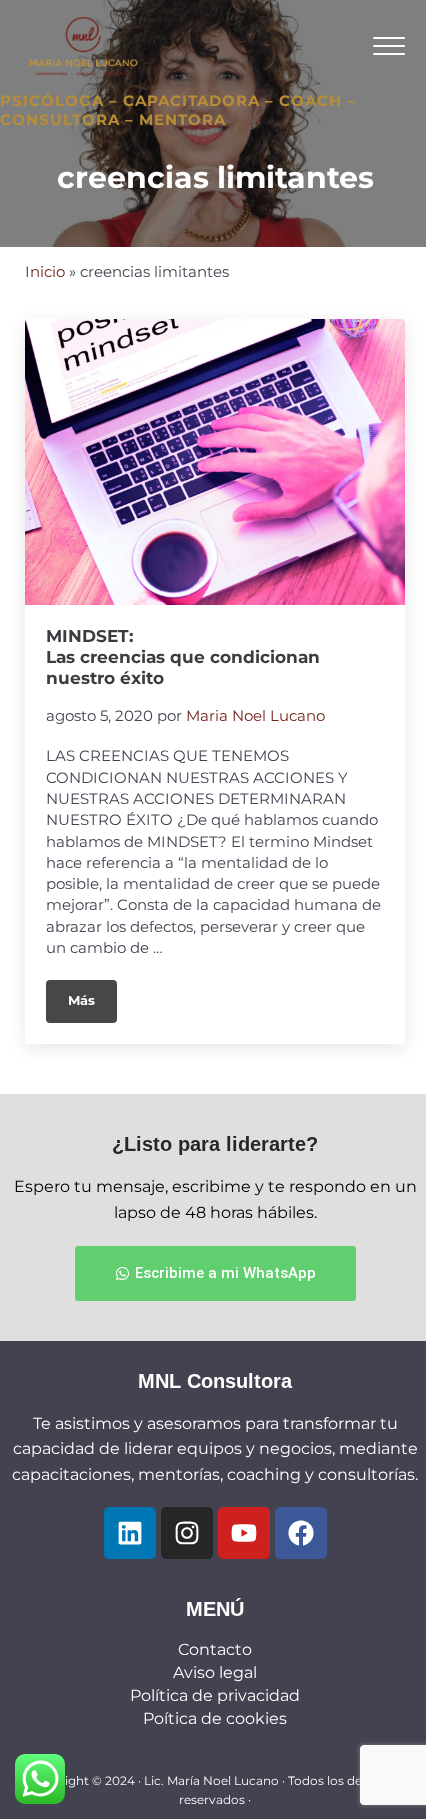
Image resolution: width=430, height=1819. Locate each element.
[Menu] (389, 45)
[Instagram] (187, 1533)
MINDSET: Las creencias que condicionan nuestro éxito (183, 657)
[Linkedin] (130, 1533)
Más (92, 994)
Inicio (45, 272)
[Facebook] (301, 1533)
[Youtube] (244, 1533)
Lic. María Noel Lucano (211, 1780)
